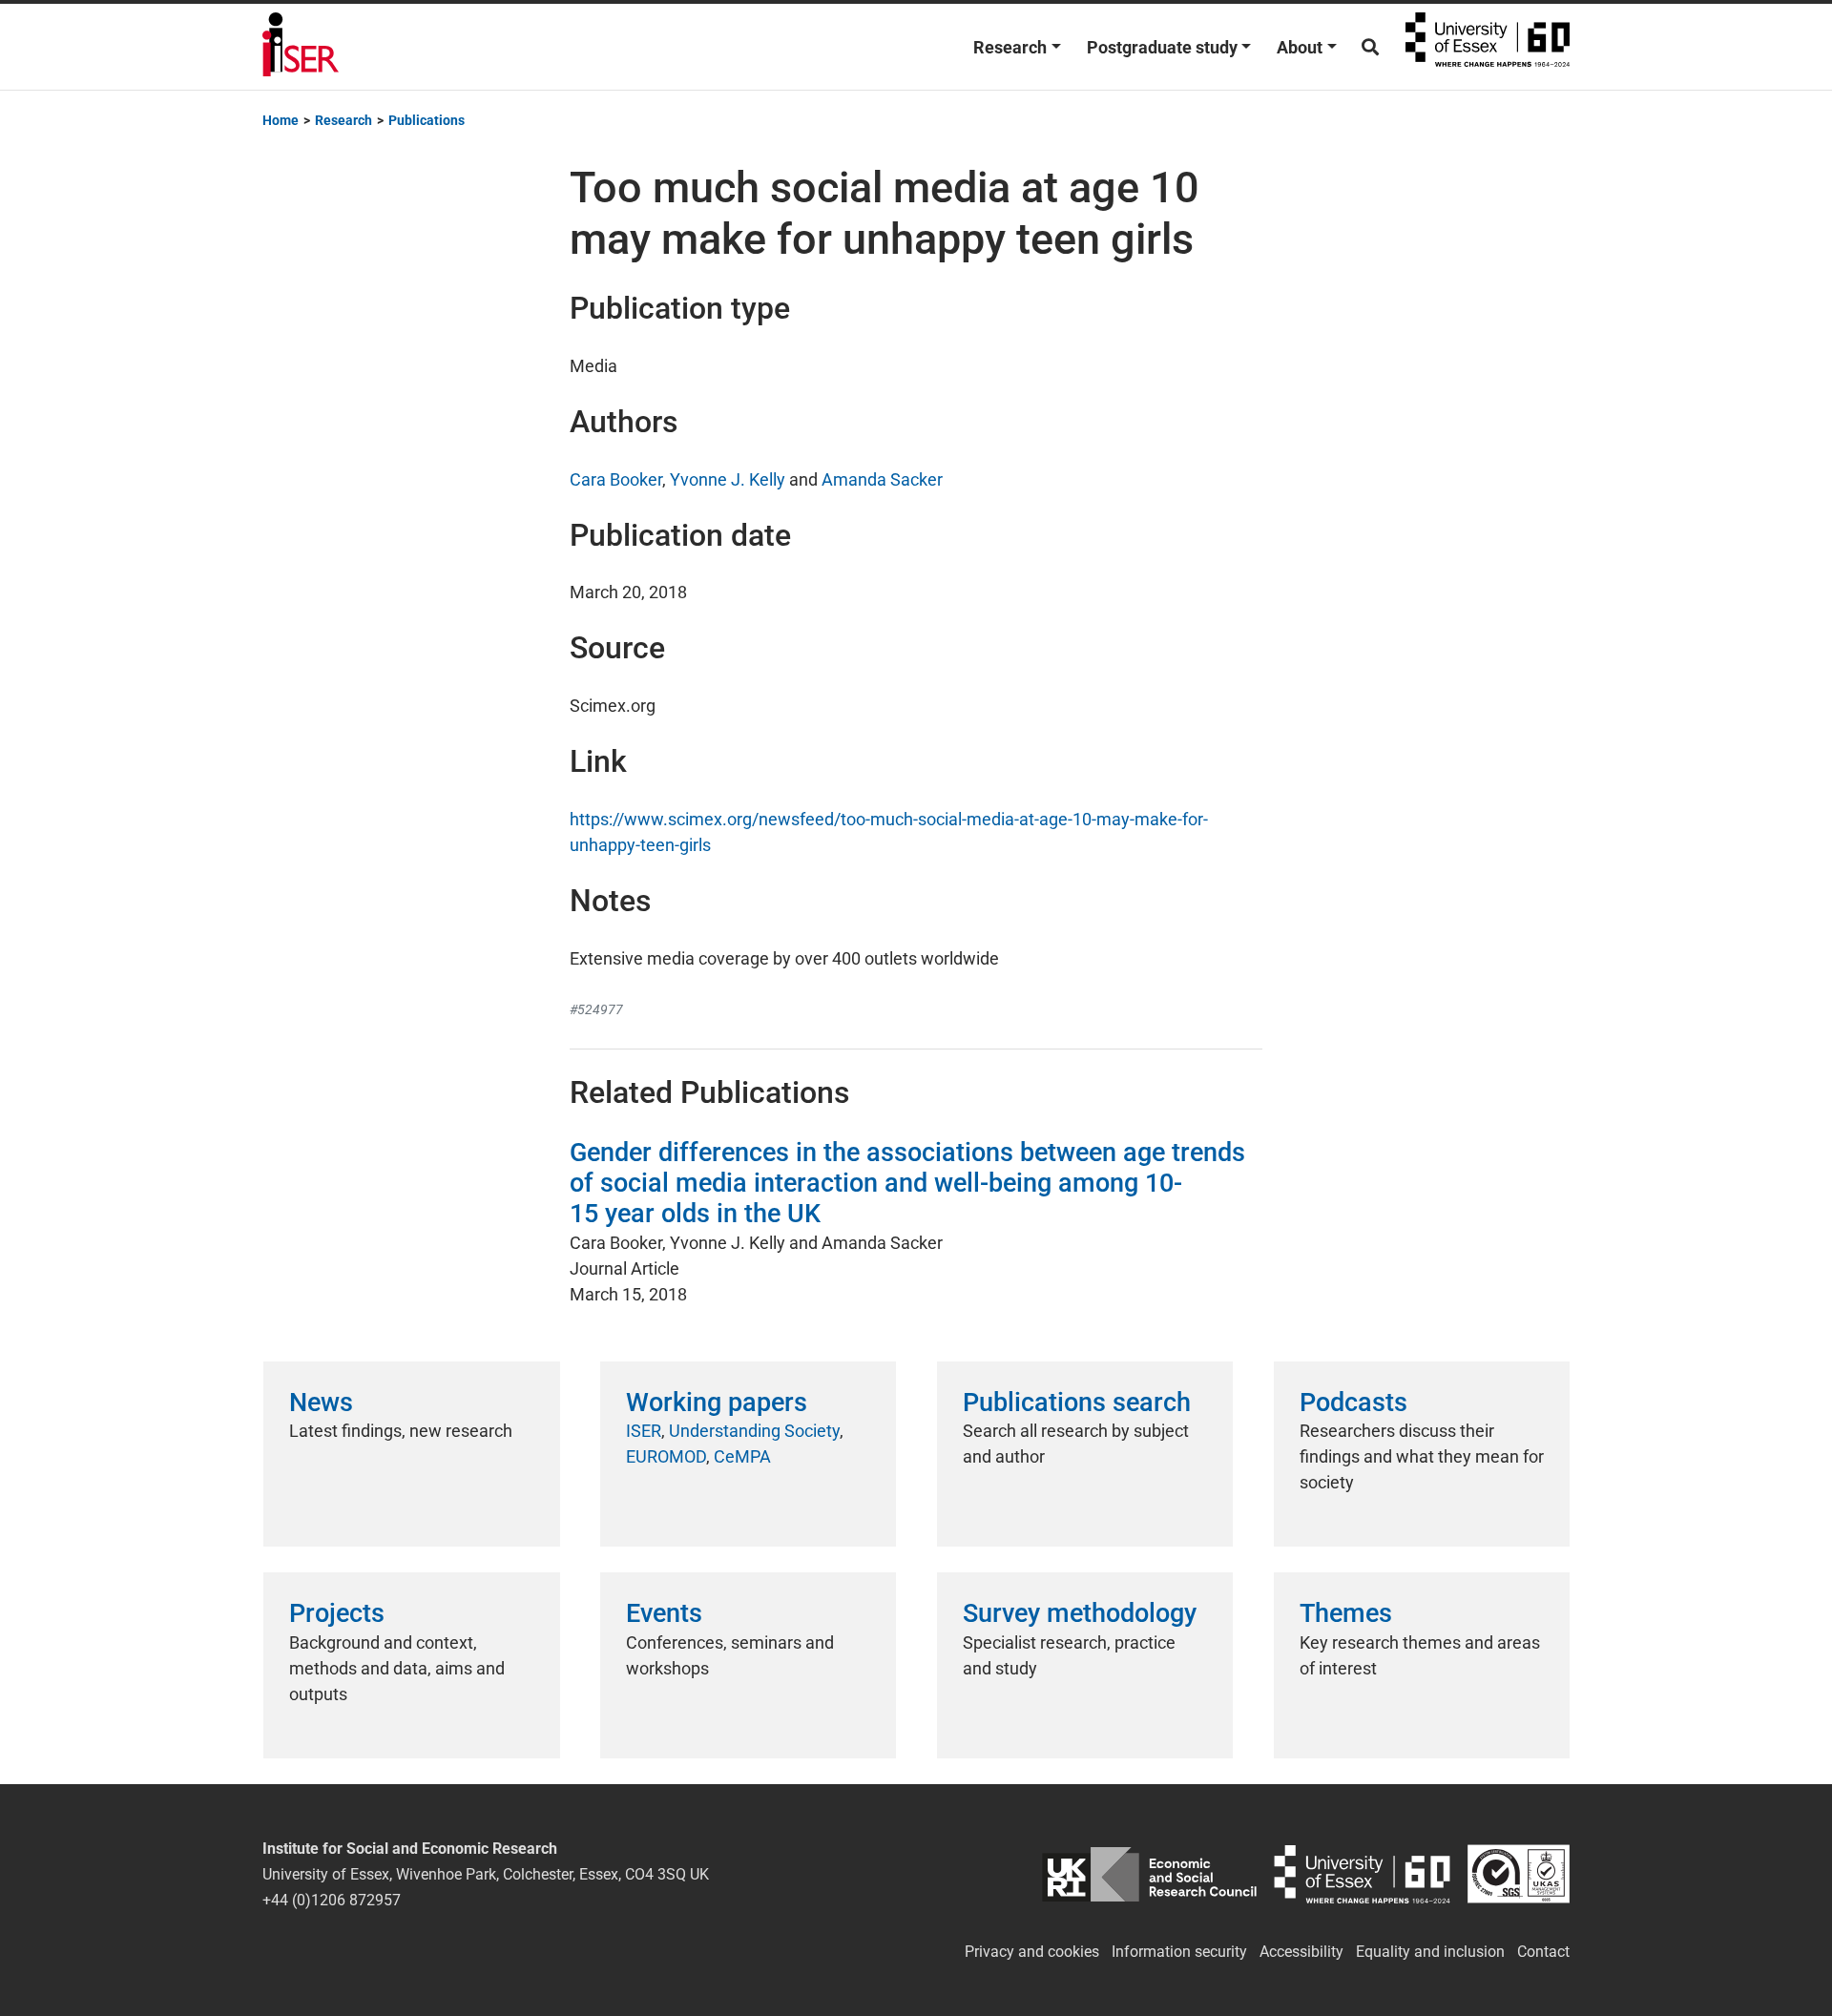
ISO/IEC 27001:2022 (1519, 1874)
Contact (1543, 1952)
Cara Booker (616, 479)
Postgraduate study (1162, 47)
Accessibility (1301, 1952)
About (1300, 47)
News (321, 1403)
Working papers (717, 1403)
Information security (1179, 1952)
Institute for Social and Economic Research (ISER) (301, 47)
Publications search (1077, 1403)
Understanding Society (754, 1431)
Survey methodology (1080, 1613)
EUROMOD (666, 1456)
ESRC (1149, 1874)
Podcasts (1353, 1403)
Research (1010, 47)
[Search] (1370, 47)
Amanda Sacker (882, 479)
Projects (337, 1613)
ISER (644, 1431)
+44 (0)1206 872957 (332, 1900)
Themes (1346, 1613)
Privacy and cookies (1032, 1952)
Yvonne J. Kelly (728, 479)
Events (664, 1613)
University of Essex (1488, 47)
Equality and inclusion (1430, 1952)
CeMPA (742, 1456)
